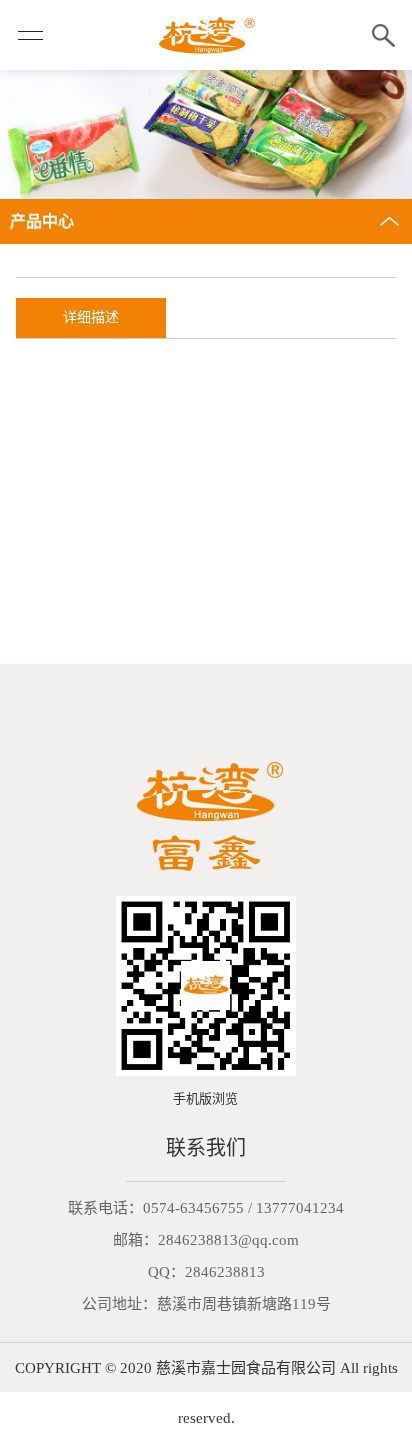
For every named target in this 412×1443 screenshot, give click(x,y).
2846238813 (225, 1272)
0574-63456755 (193, 1208)
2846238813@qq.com (228, 1240)
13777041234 (300, 1208)
